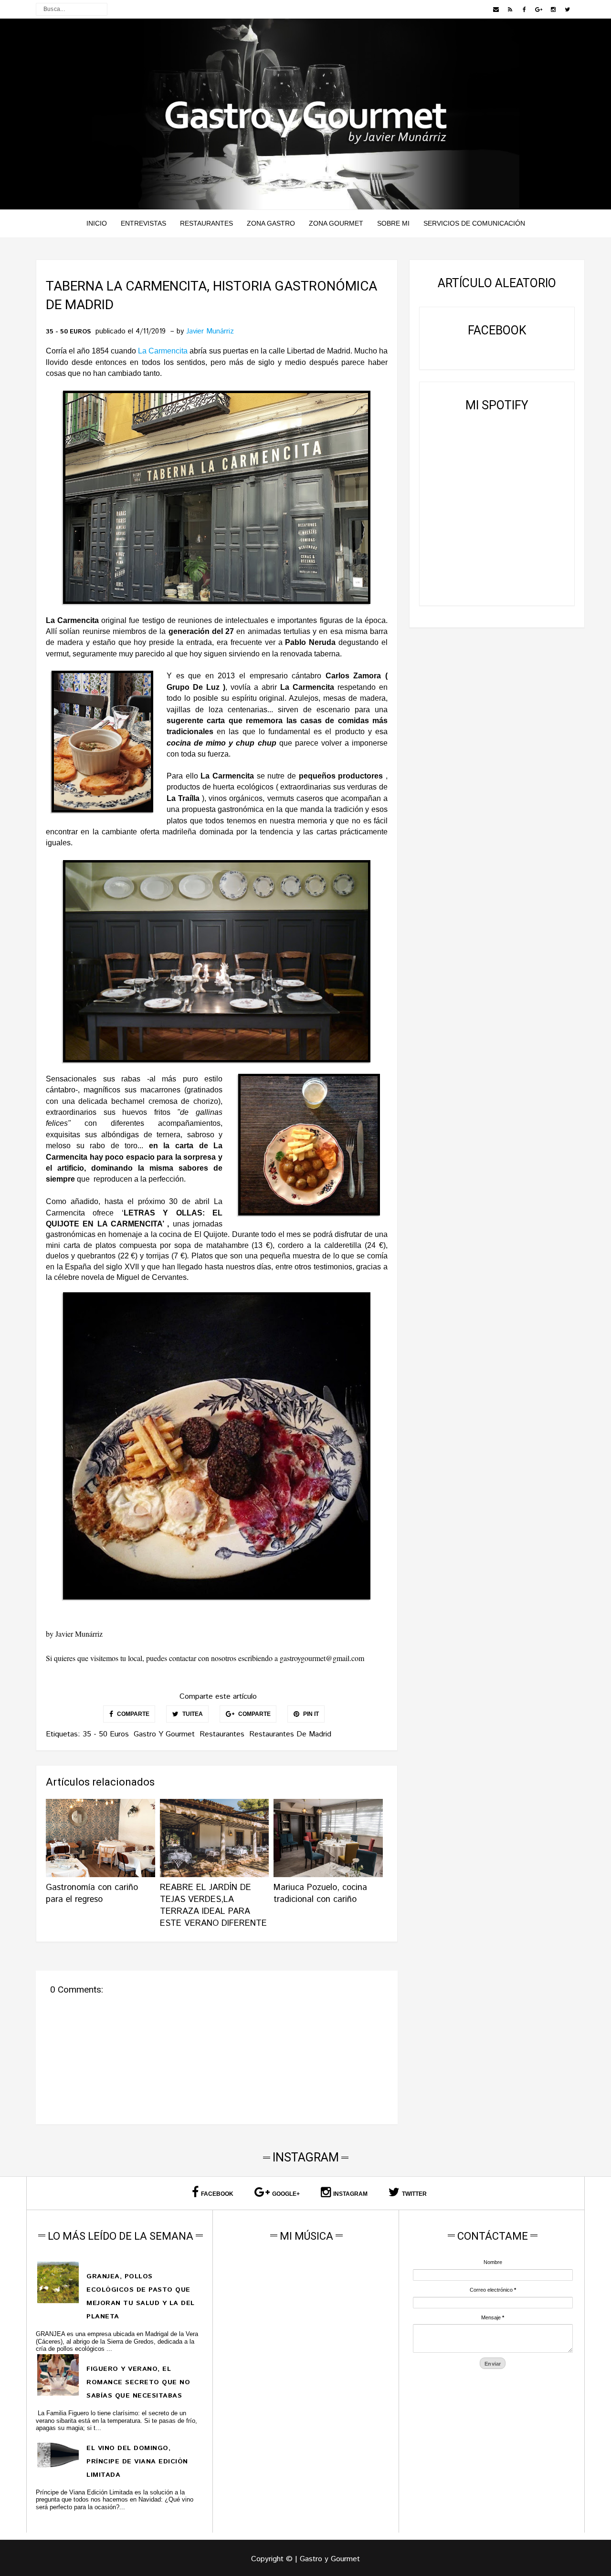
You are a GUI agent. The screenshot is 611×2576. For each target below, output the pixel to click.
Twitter (414, 2194)
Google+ (286, 2194)
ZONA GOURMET (336, 223)
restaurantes (222, 1734)
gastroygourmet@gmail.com (322, 1658)
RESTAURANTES (206, 223)
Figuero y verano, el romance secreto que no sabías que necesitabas (138, 2382)
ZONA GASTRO (271, 223)
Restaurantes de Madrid (290, 1734)
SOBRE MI (393, 223)
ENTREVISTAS (143, 223)
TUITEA (192, 1714)
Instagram (350, 2194)
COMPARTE (132, 1714)
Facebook (217, 2194)
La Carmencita (163, 351)
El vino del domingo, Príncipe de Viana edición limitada (137, 2462)
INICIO (97, 223)
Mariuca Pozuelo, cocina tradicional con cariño (320, 1894)
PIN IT (310, 1714)
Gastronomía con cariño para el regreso (92, 1894)
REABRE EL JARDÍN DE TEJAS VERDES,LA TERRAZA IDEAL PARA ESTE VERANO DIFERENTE (213, 1906)
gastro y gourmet (164, 1734)
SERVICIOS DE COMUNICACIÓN (474, 223)
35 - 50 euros (68, 332)
